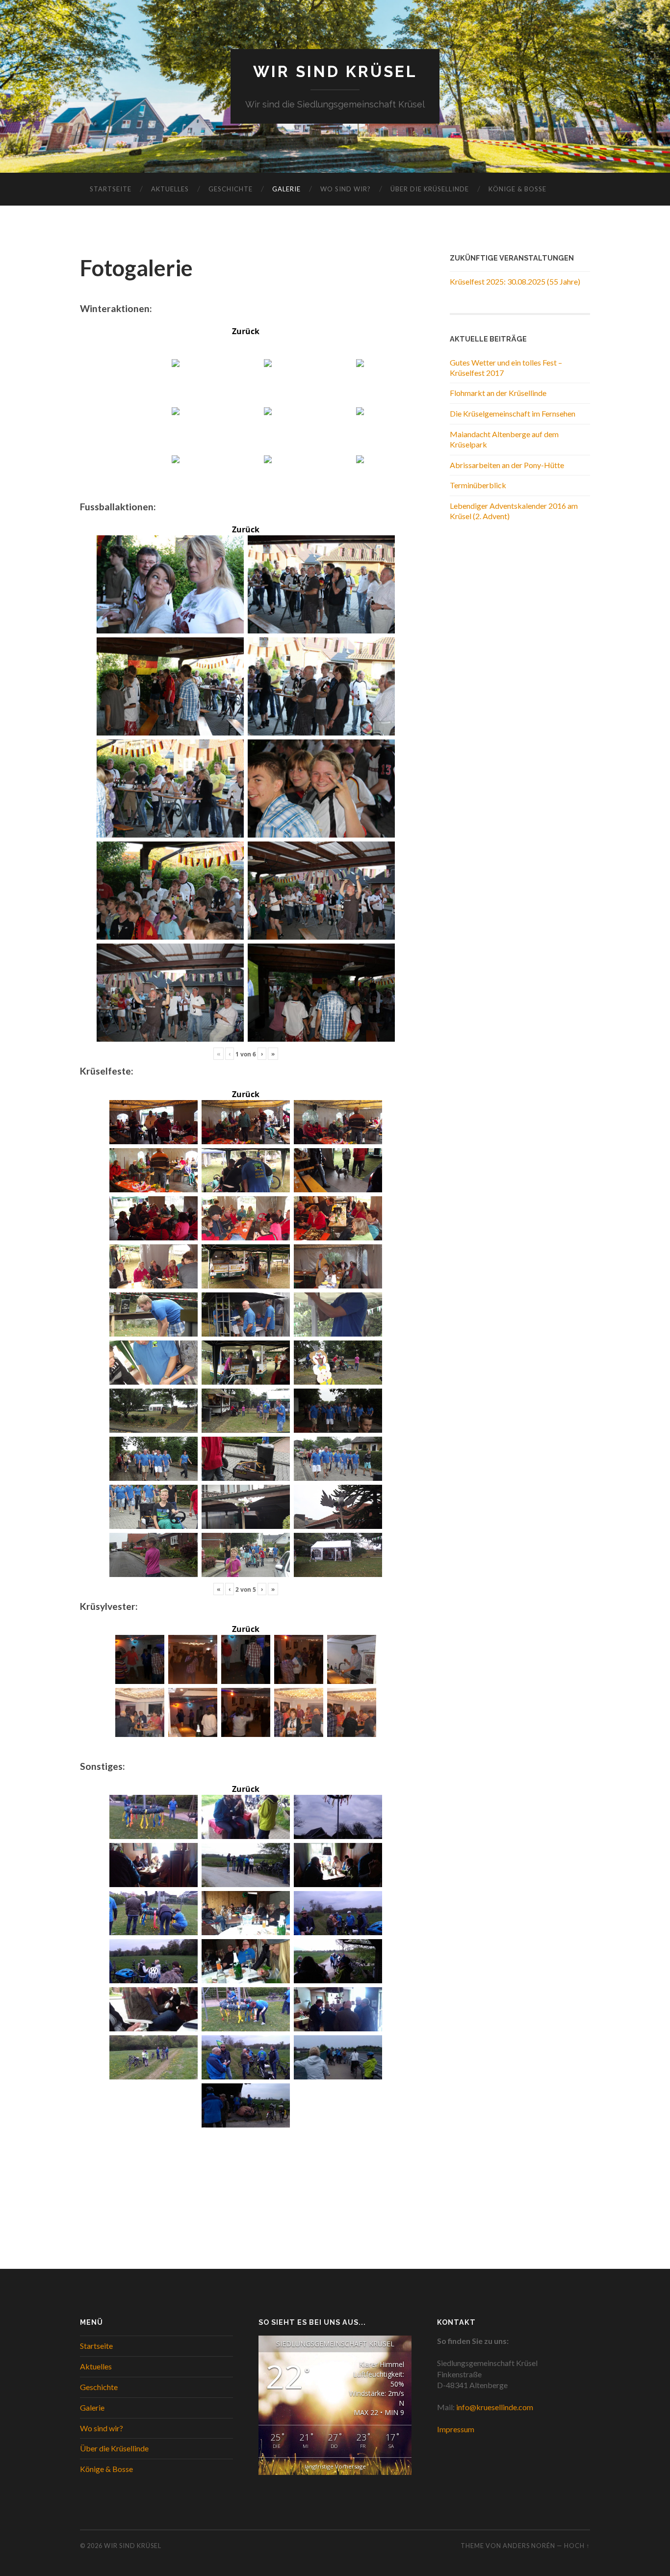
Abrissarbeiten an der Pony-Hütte (507, 465)
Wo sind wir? (346, 189)
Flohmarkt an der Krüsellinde (498, 393)
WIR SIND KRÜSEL (335, 71)
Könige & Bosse (517, 189)
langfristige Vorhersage (335, 2466)
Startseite (111, 189)
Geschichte (231, 189)
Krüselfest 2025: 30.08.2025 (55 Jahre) (515, 281)
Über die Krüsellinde (430, 189)
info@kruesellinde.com (495, 2407)
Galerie (286, 189)
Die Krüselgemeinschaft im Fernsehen (513, 413)
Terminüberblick (478, 485)
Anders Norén (529, 2546)
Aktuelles (170, 189)
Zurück (246, 331)
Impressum (456, 2429)
